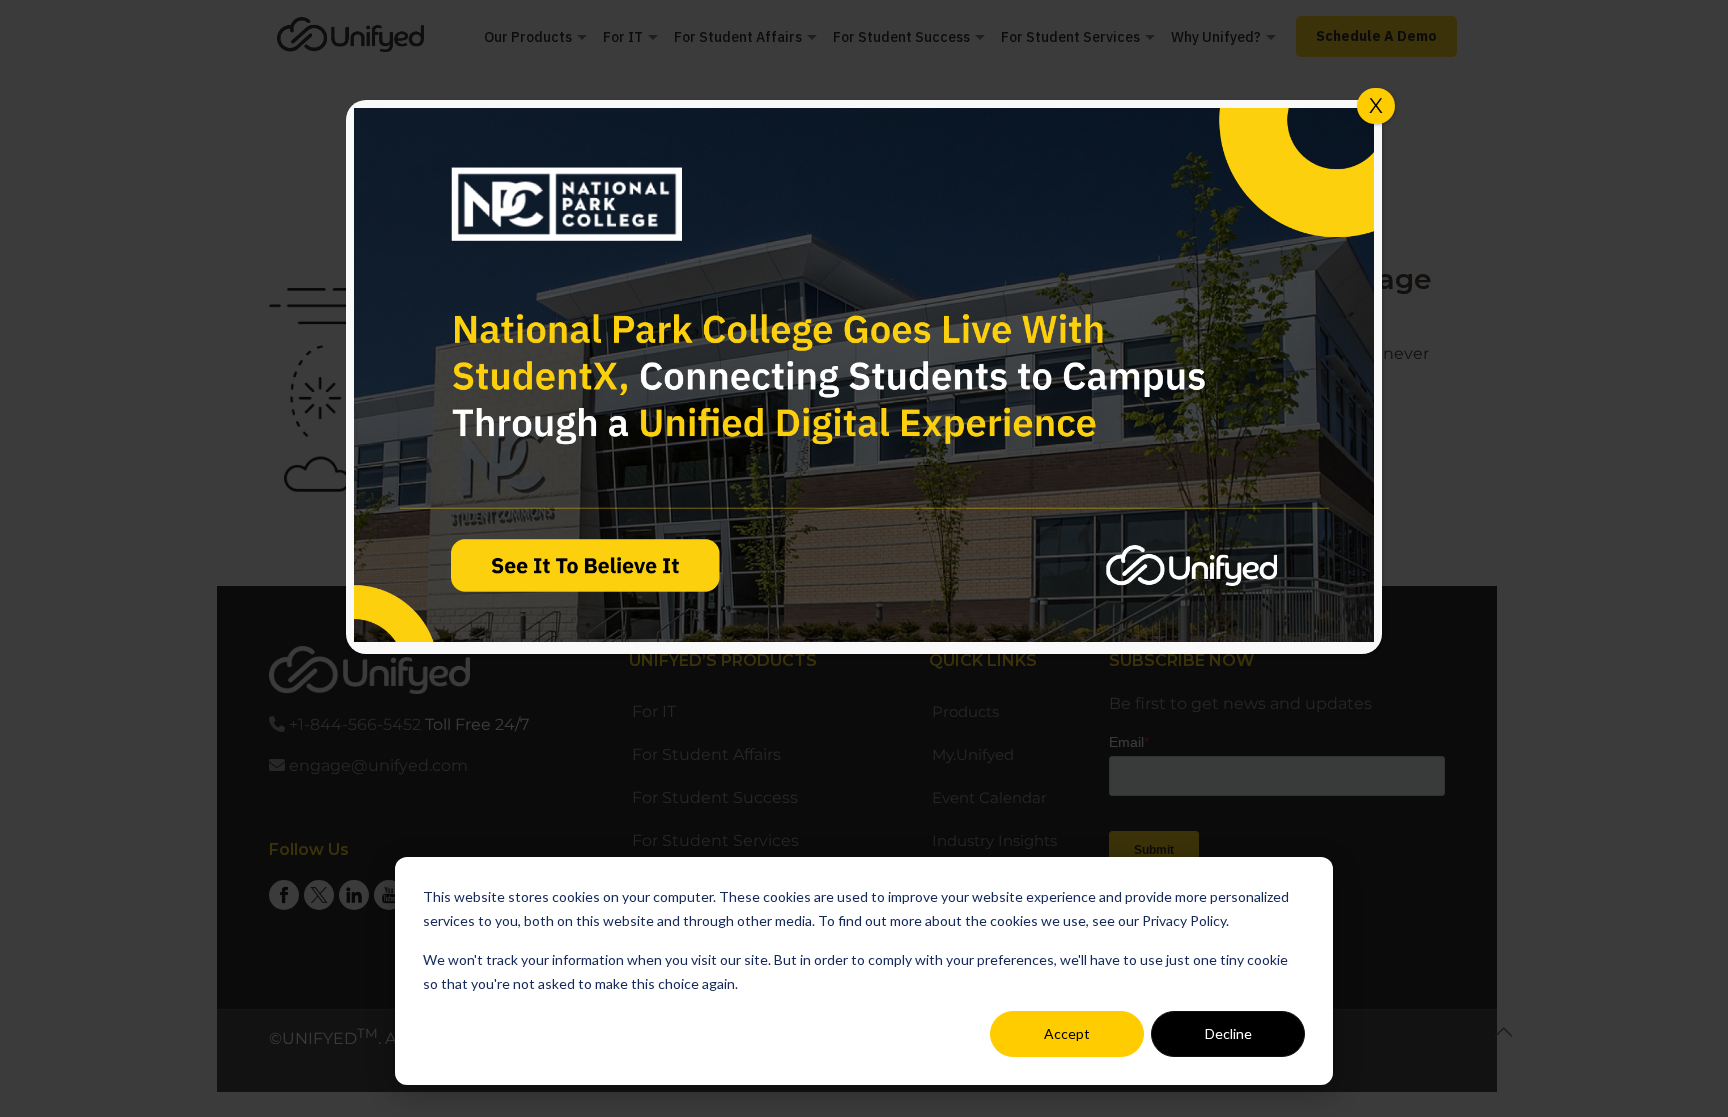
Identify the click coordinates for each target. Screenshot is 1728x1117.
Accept (1067, 1033)
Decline (1228, 1033)
